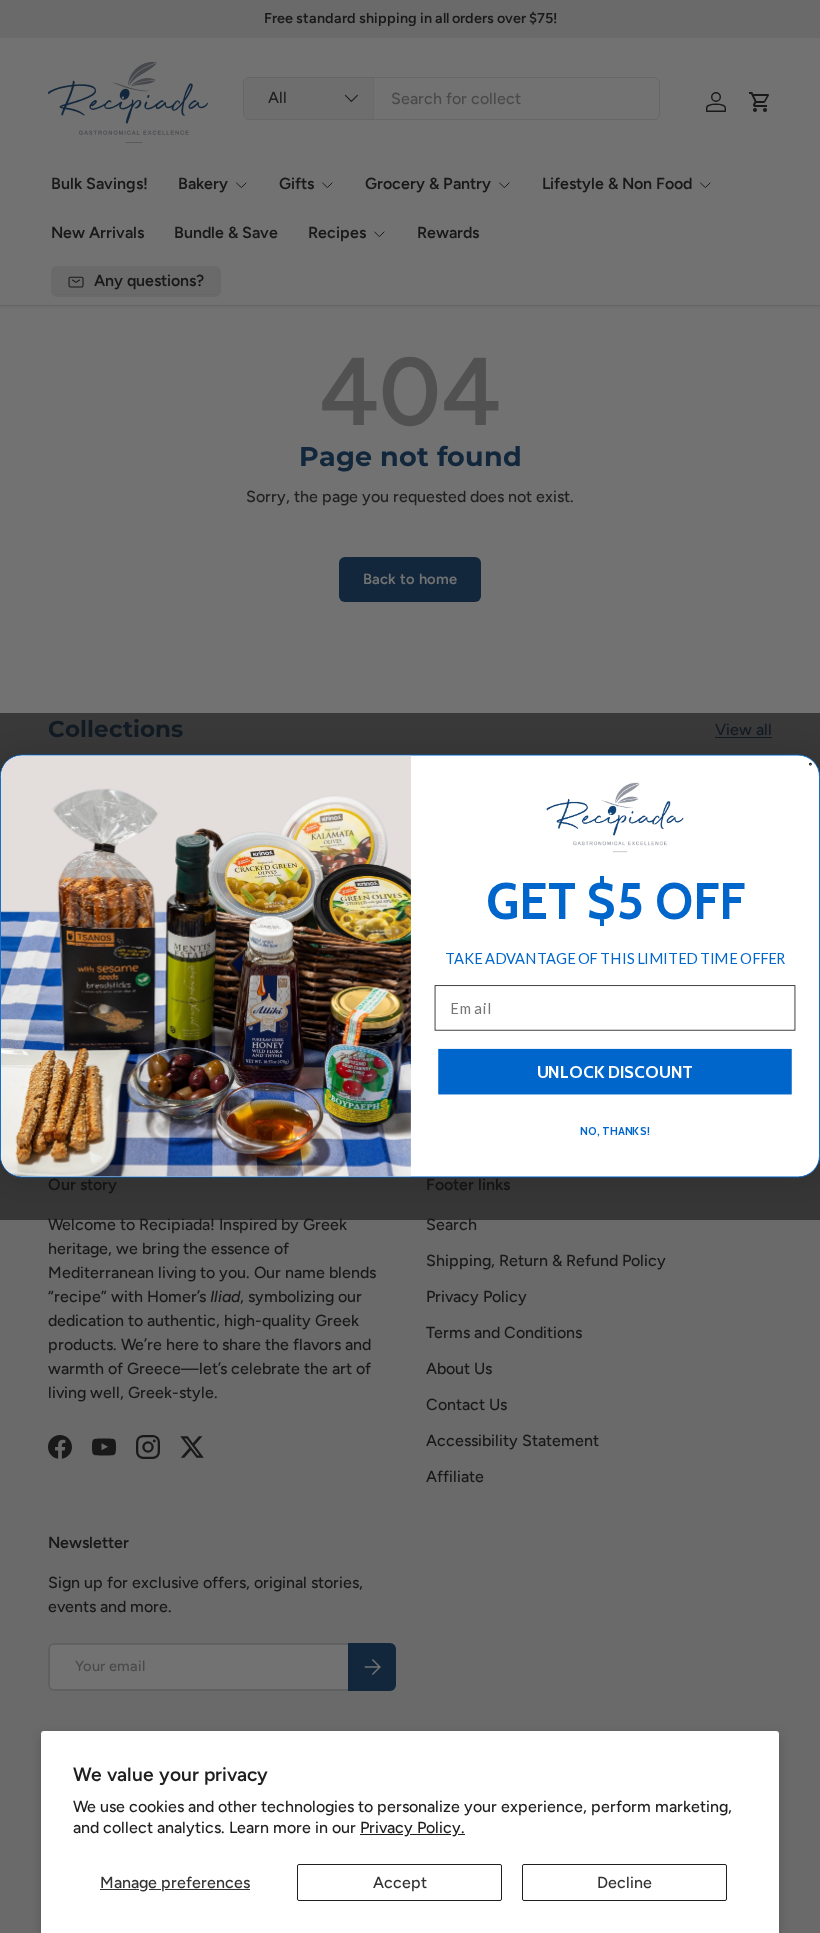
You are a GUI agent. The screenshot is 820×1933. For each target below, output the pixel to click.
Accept (400, 1882)
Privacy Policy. (412, 1827)
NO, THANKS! (614, 1131)
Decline (624, 1882)
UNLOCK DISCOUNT (615, 1072)
